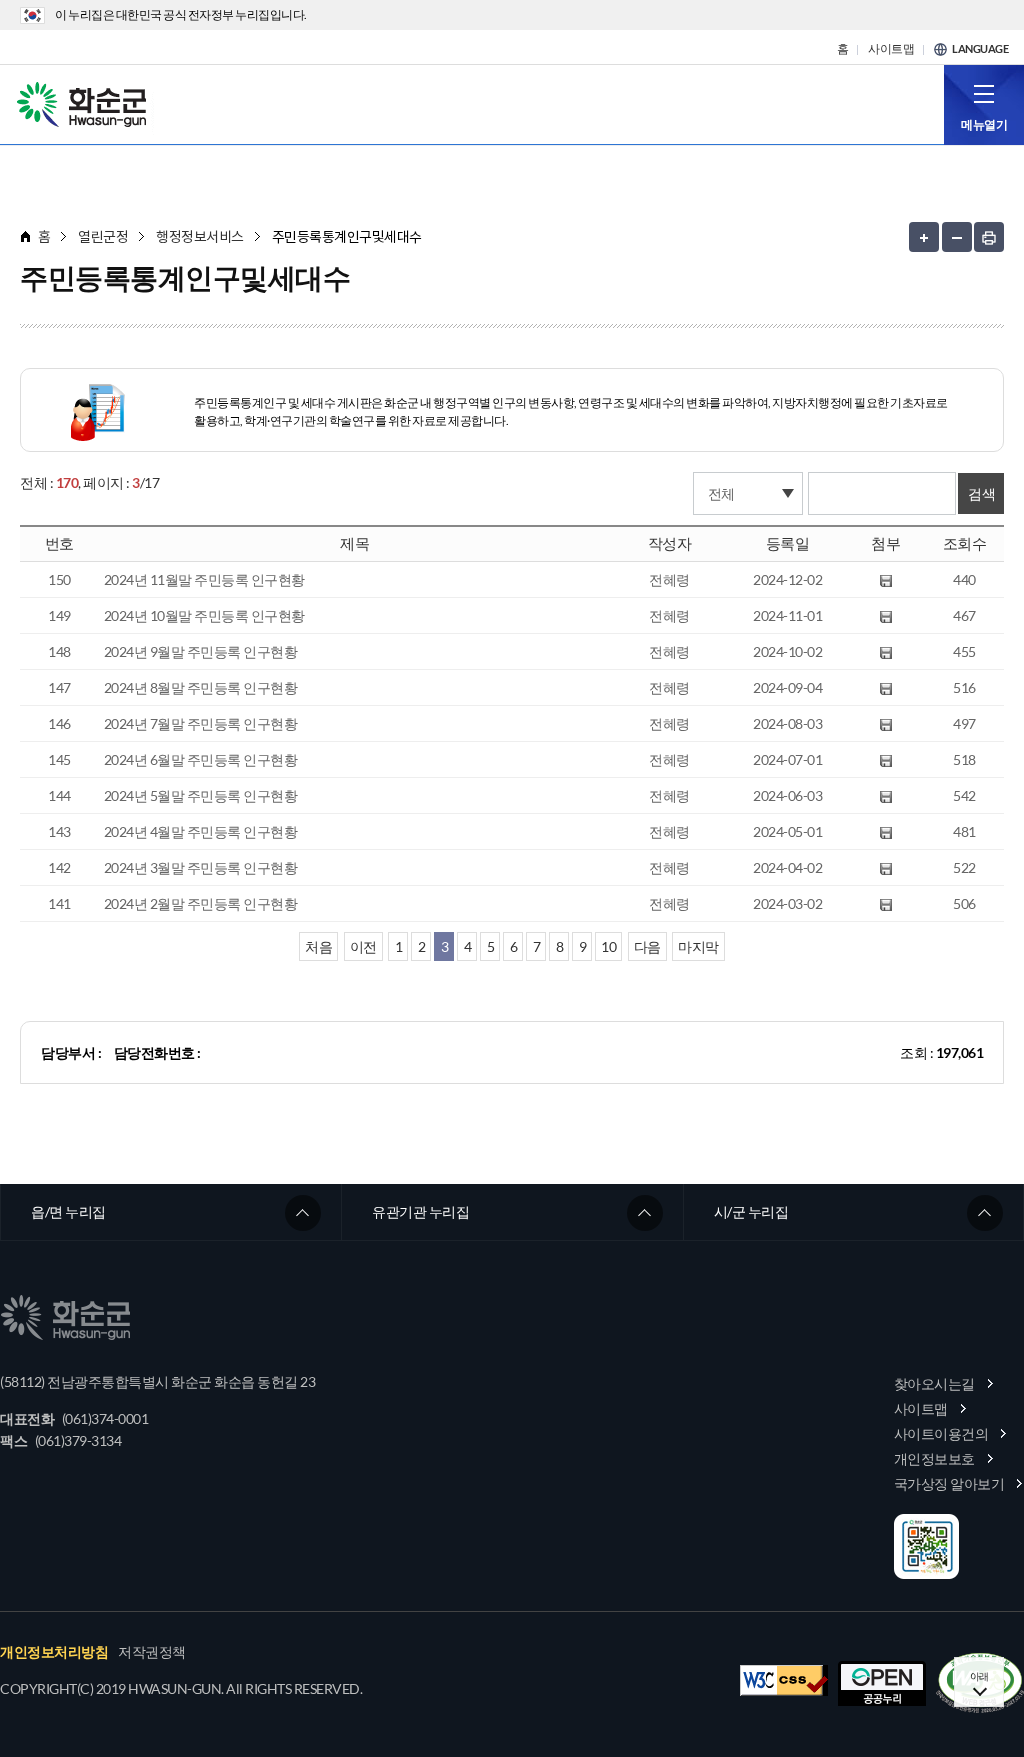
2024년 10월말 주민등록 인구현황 (204, 615)
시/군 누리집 (751, 1211)
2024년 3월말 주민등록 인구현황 (201, 867)
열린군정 (103, 236)
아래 (979, 1676)
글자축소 (957, 237)
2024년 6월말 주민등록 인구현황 (201, 759)
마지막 (698, 946)
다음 (647, 946)
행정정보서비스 (200, 236)
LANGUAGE (980, 49)
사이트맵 (891, 49)
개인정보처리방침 (54, 1652)
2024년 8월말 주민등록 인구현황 (201, 687)
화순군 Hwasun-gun (85, 103)
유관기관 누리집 (420, 1211)
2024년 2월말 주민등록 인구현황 (201, 903)
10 (608, 946)
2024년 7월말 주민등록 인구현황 (201, 723)
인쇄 (989, 237)
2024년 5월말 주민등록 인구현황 (201, 795)
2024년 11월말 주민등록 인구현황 (204, 579)
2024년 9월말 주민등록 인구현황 (201, 651)
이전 (363, 946)
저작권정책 (152, 1652)
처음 (318, 946)
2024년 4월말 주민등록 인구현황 (201, 831)
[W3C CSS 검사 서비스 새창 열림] (784, 1680)
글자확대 (924, 237)
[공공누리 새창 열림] (882, 1683)
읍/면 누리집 (68, 1211)
